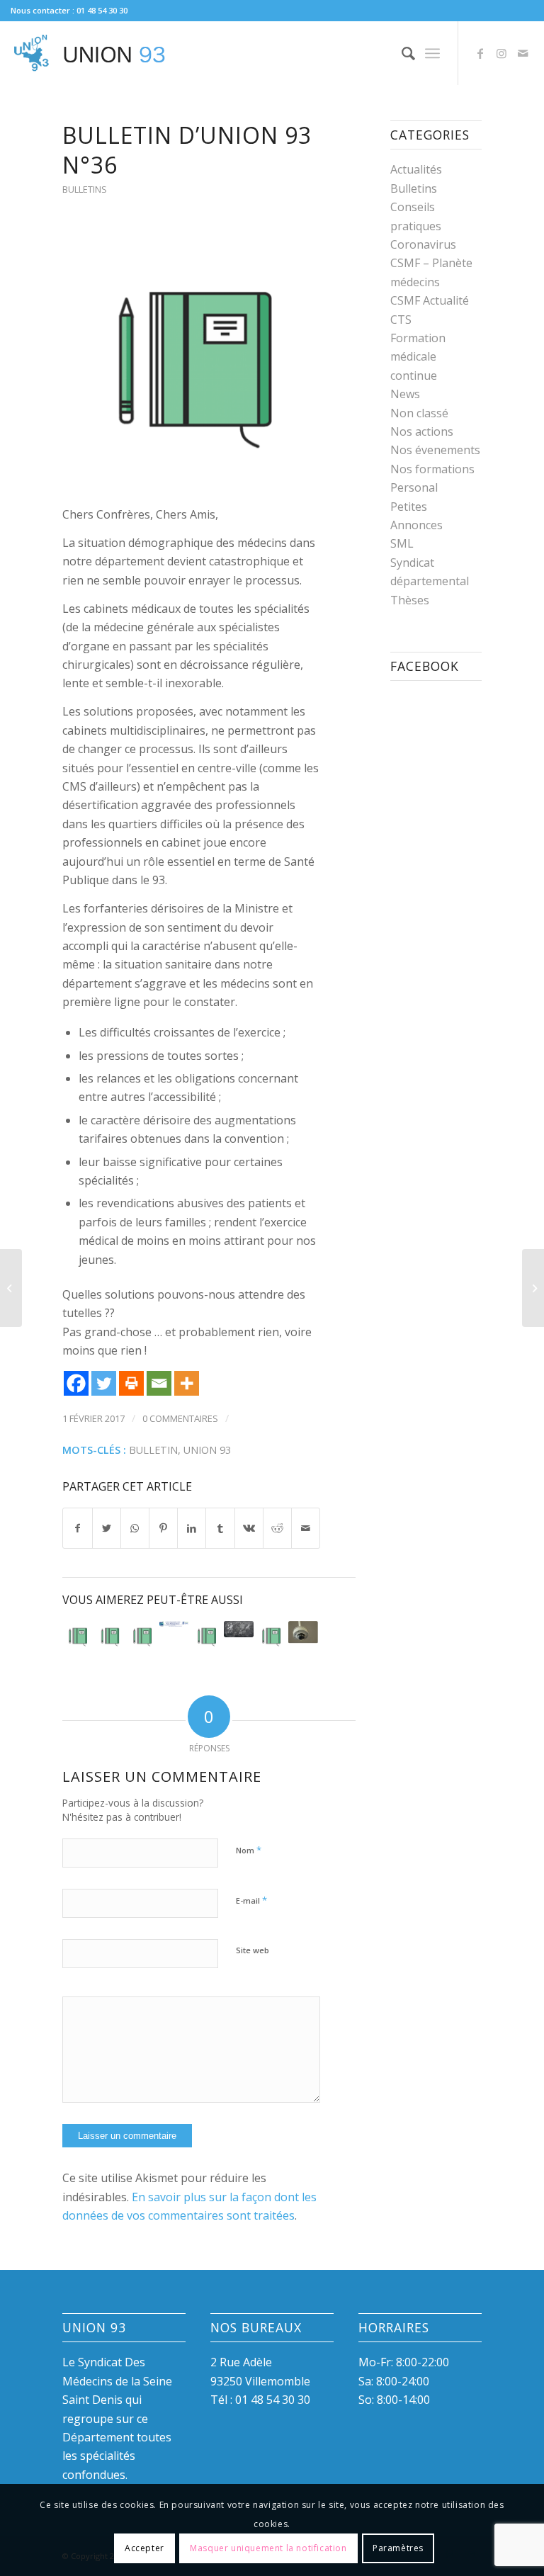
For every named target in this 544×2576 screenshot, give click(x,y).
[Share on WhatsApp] (135, 1528)
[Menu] (432, 53)
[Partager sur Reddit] (277, 1528)
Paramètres (398, 2548)
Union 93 (207, 1450)
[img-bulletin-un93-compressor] (191, 360)
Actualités (416, 169)
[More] (187, 1383)
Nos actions (422, 431)
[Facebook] (76, 1383)
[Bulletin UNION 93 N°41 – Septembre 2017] (110, 1636)
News (405, 394)
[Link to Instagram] (501, 53)
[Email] (159, 1383)
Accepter (144, 2548)
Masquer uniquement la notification (268, 2548)
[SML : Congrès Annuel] (174, 1624)
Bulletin (153, 1450)
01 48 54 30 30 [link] (273, 2400)
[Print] (131, 1383)
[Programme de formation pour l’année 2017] (239, 1629)
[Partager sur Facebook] (77, 1528)
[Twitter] (104, 1383)
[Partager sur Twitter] (107, 1528)
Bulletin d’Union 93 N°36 (187, 150)
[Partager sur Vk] (249, 1528)
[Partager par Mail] (306, 1528)
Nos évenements (435, 450)
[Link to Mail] (523, 53)
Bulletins (85, 189)
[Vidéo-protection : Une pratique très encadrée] (303, 1633)
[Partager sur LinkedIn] (192, 1528)
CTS (401, 320)
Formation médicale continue (418, 357)
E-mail (251, 1900)
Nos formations (432, 469)
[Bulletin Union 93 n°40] (206, 1636)
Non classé (419, 413)
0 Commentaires (180, 1418)
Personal (414, 487)
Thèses (410, 600)
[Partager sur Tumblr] (220, 1528)
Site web (253, 1950)
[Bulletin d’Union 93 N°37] (142, 1636)
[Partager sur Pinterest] (163, 1528)
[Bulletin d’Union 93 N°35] (271, 1636)
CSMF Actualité (430, 300)
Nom (249, 1850)
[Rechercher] (401, 53)
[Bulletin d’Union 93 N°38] (77, 1636)
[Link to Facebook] (480, 53)
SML (402, 543)
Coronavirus (423, 244)
